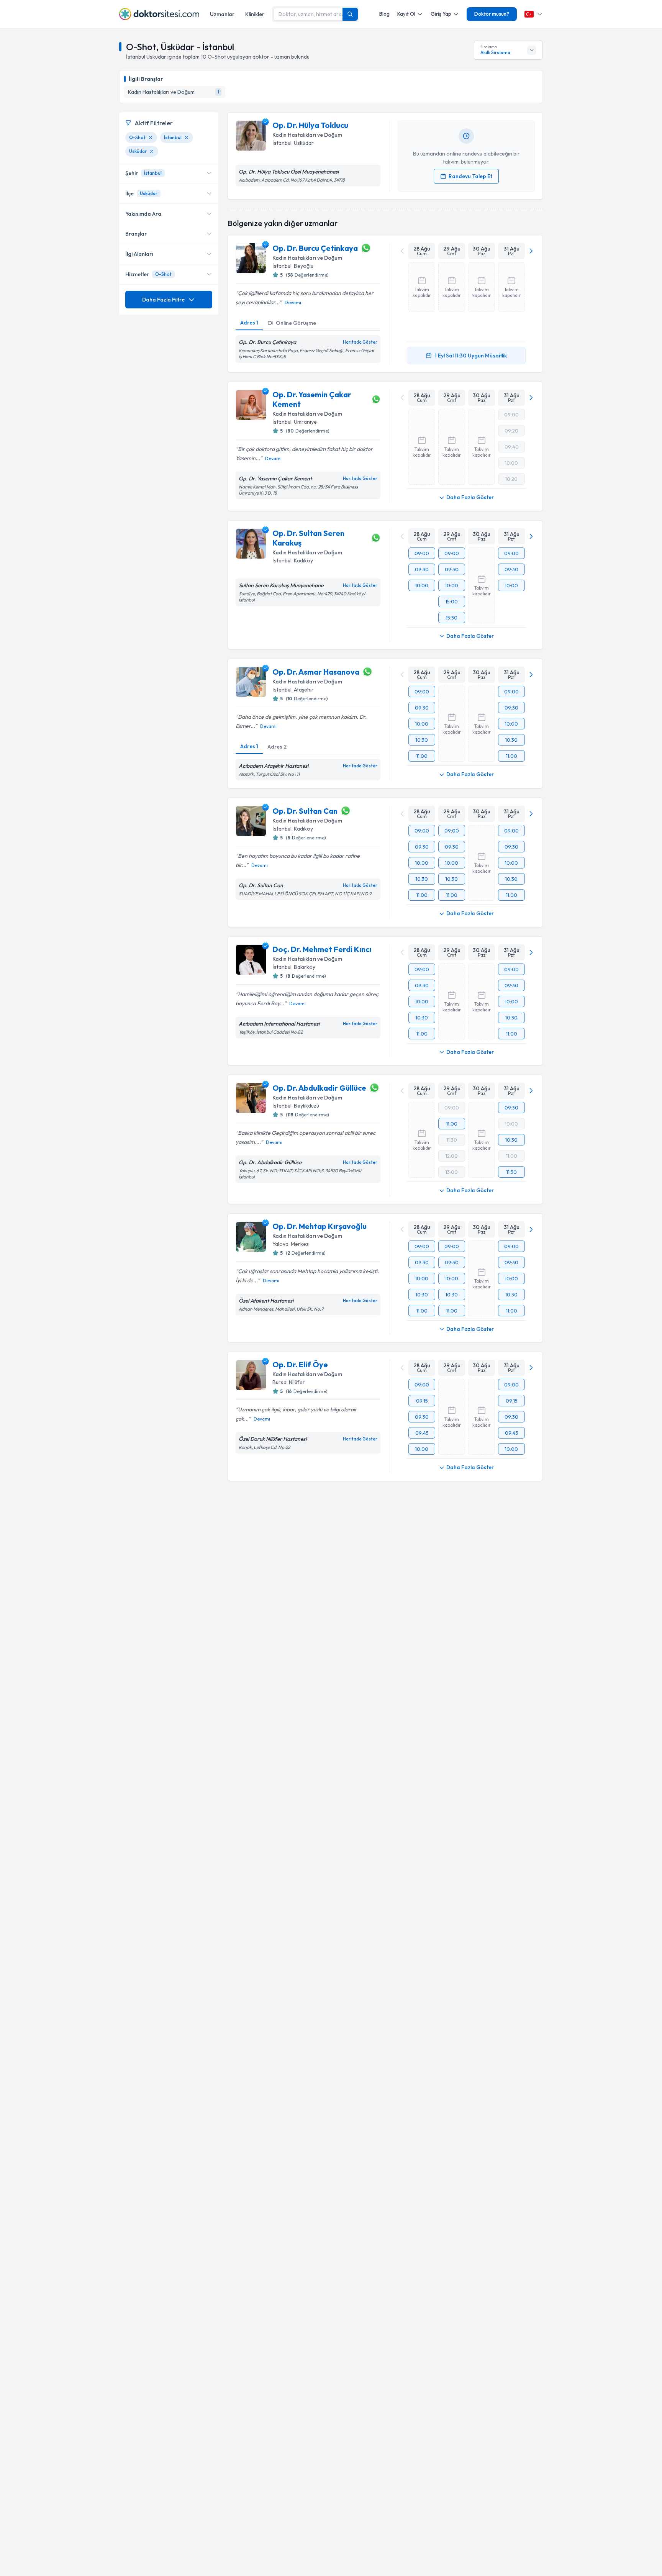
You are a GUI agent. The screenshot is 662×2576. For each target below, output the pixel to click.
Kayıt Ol (406, 14)
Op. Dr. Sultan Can (305, 811)
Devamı (293, 302)
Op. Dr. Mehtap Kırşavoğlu (320, 1226)
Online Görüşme (296, 323)
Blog (384, 14)
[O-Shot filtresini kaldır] (151, 138)
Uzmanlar (222, 14)
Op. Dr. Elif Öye (300, 1364)
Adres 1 (249, 323)
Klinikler (255, 14)
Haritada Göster (360, 342)
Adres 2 (277, 747)
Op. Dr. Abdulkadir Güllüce (319, 1088)
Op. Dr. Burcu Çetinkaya (315, 248)
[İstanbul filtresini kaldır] (187, 138)
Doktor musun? (492, 14)
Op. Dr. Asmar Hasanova (316, 672)
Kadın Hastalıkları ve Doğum (307, 135)
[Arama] (350, 14)
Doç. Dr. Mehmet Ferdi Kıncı (322, 949)
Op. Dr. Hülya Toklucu (310, 125)
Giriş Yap (441, 14)
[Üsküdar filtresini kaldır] (152, 151)
